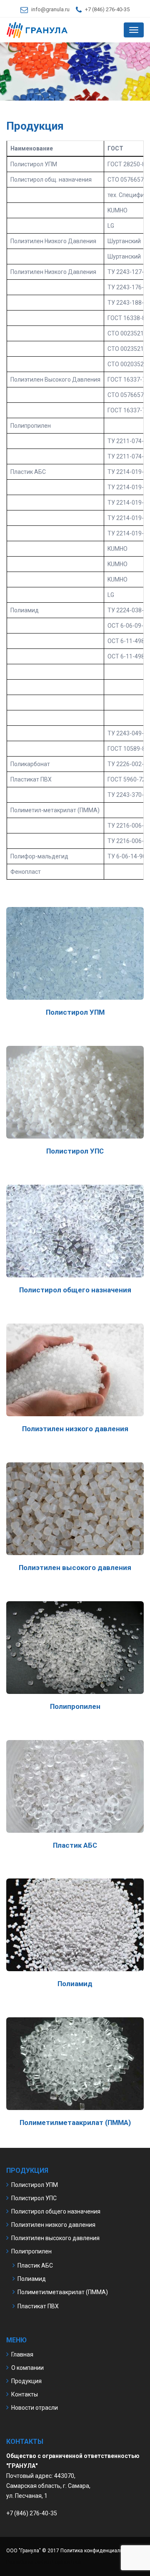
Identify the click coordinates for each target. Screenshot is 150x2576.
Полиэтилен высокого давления (55, 2238)
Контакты (25, 2394)
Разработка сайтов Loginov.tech (44, 2562)
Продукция (26, 2381)
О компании (27, 2368)
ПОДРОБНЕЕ (75, 969)
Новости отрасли (35, 2408)
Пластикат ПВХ (38, 2306)
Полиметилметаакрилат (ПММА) (63, 2292)
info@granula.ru (50, 9)
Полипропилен (31, 2251)
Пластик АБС (35, 2265)
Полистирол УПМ (35, 2185)
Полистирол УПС (34, 2198)
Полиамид (32, 2279)
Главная (22, 2354)
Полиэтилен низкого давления (53, 2225)
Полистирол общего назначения (56, 2211)
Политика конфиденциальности (98, 2551)
